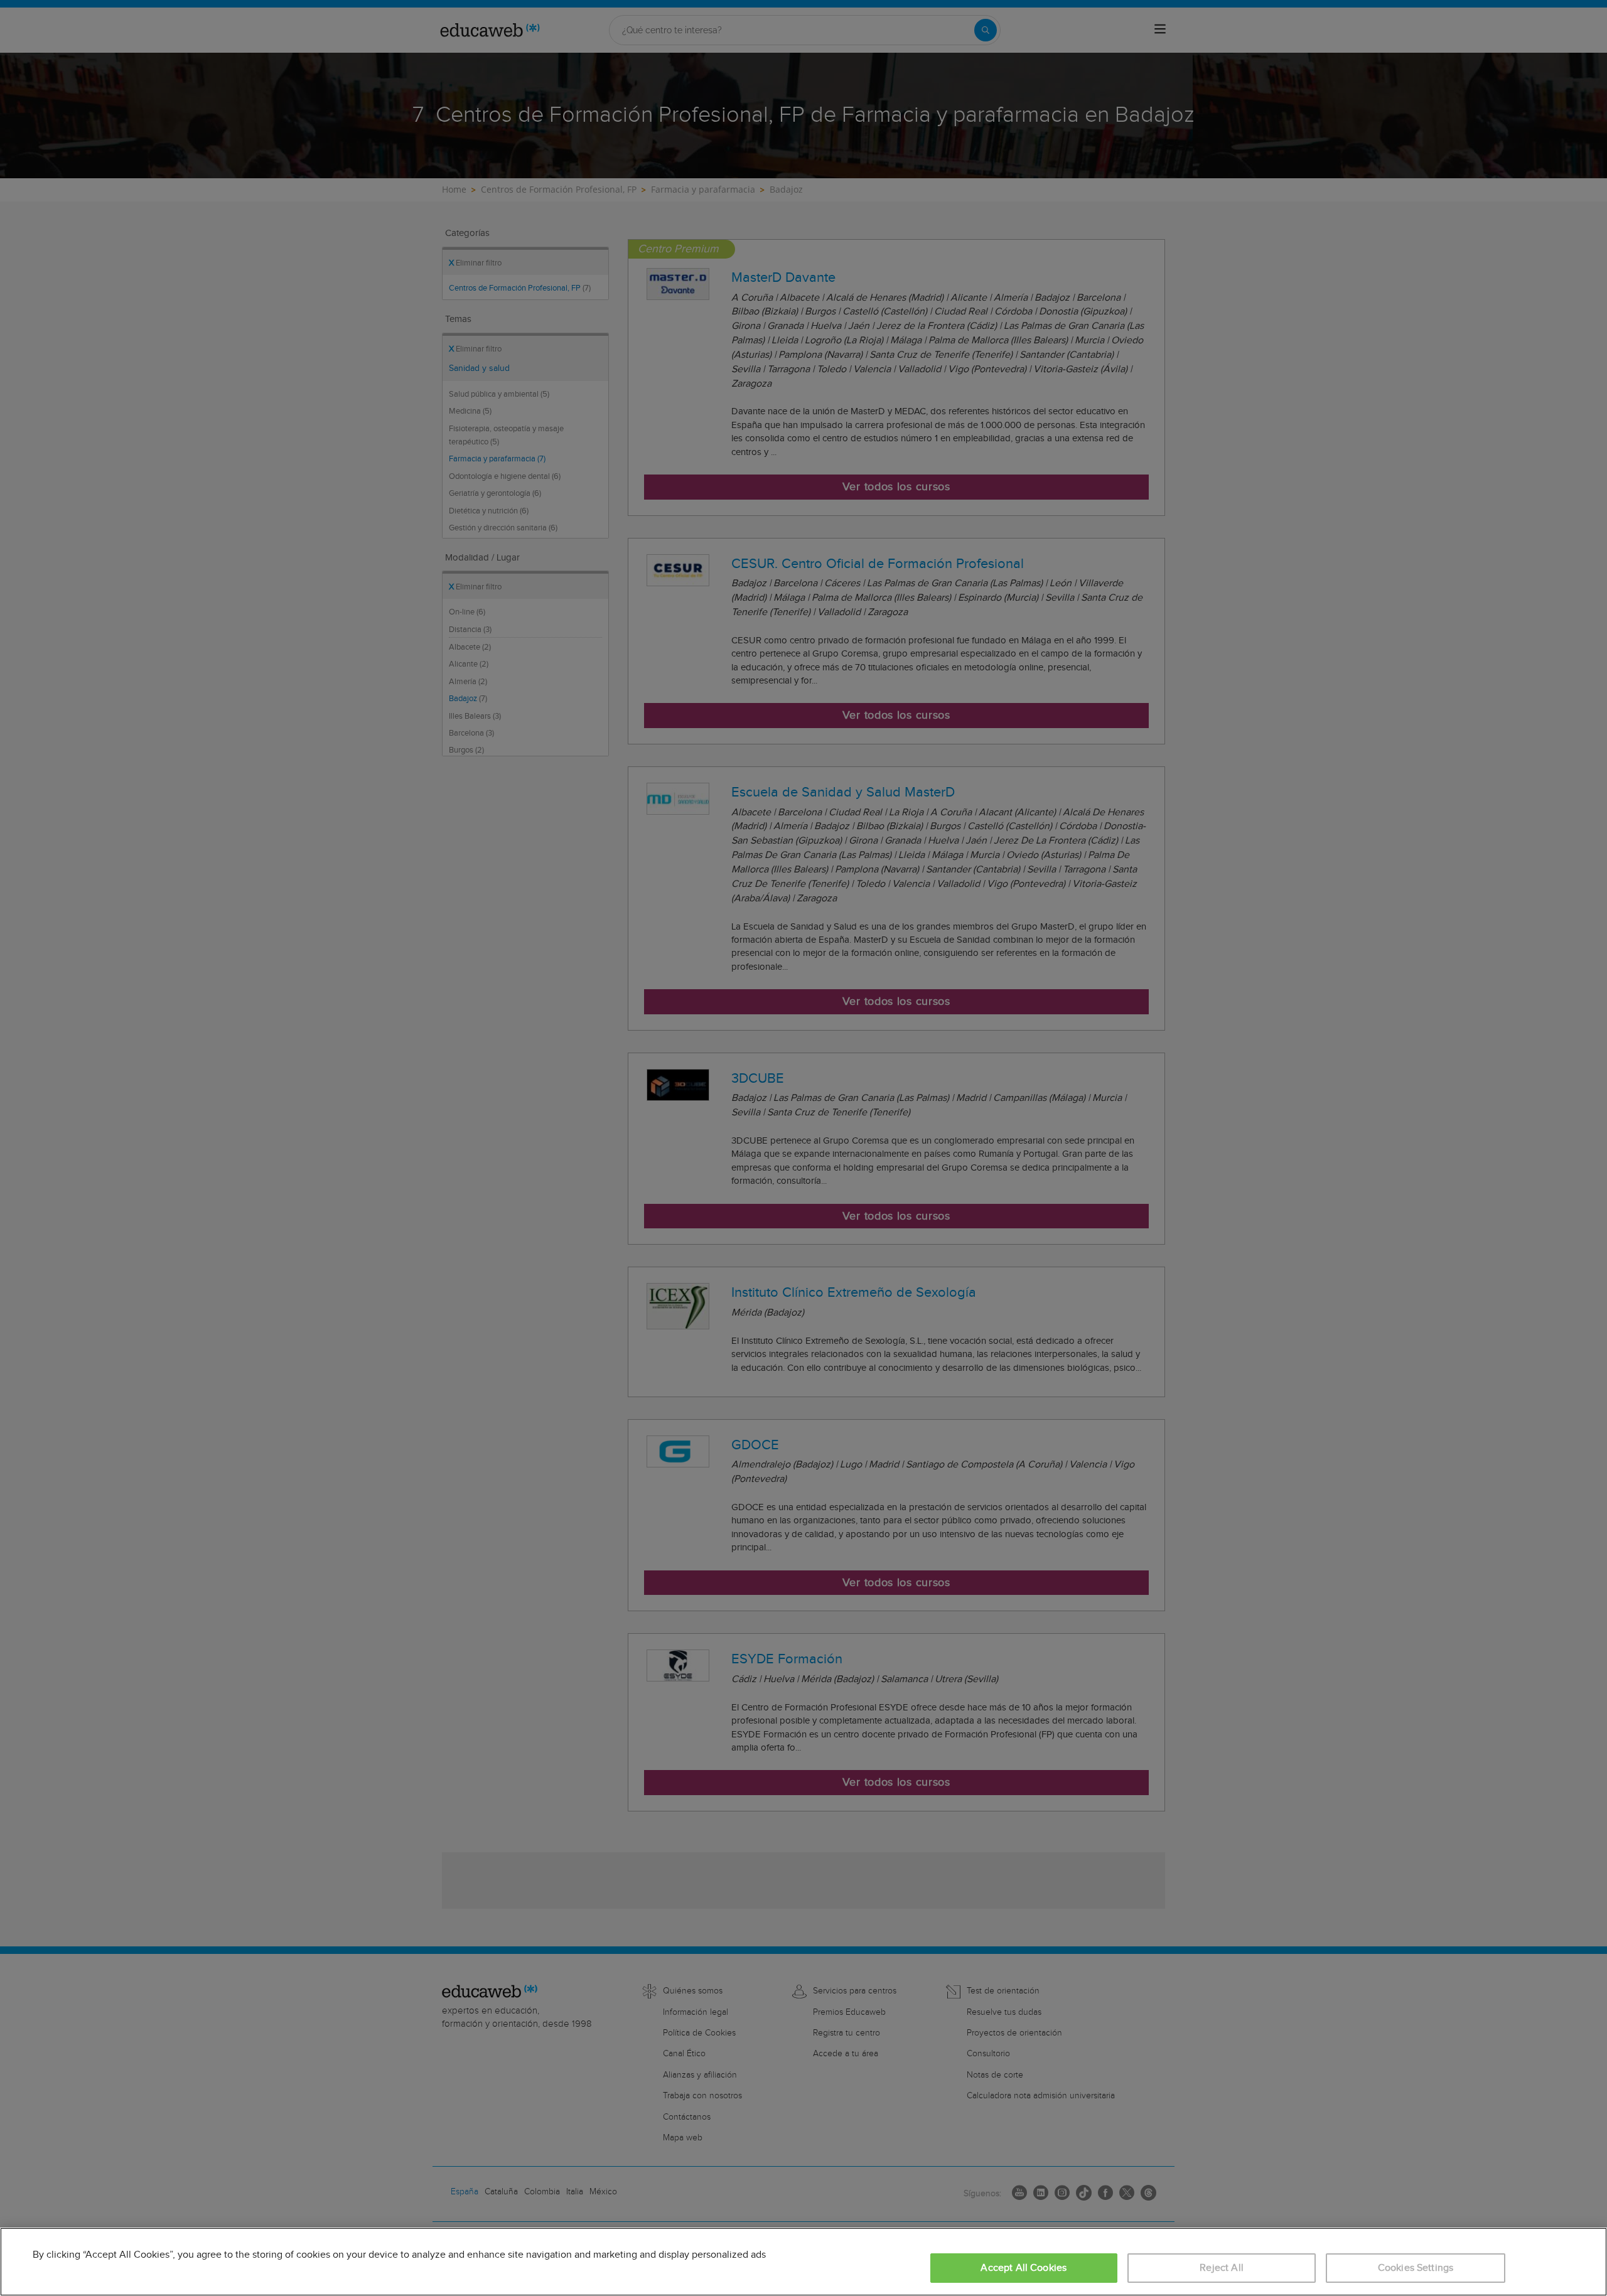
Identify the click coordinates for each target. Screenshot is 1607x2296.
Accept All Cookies (1024, 2268)
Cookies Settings (1416, 2268)
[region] (803, 2262)
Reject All (1222, 2268)
